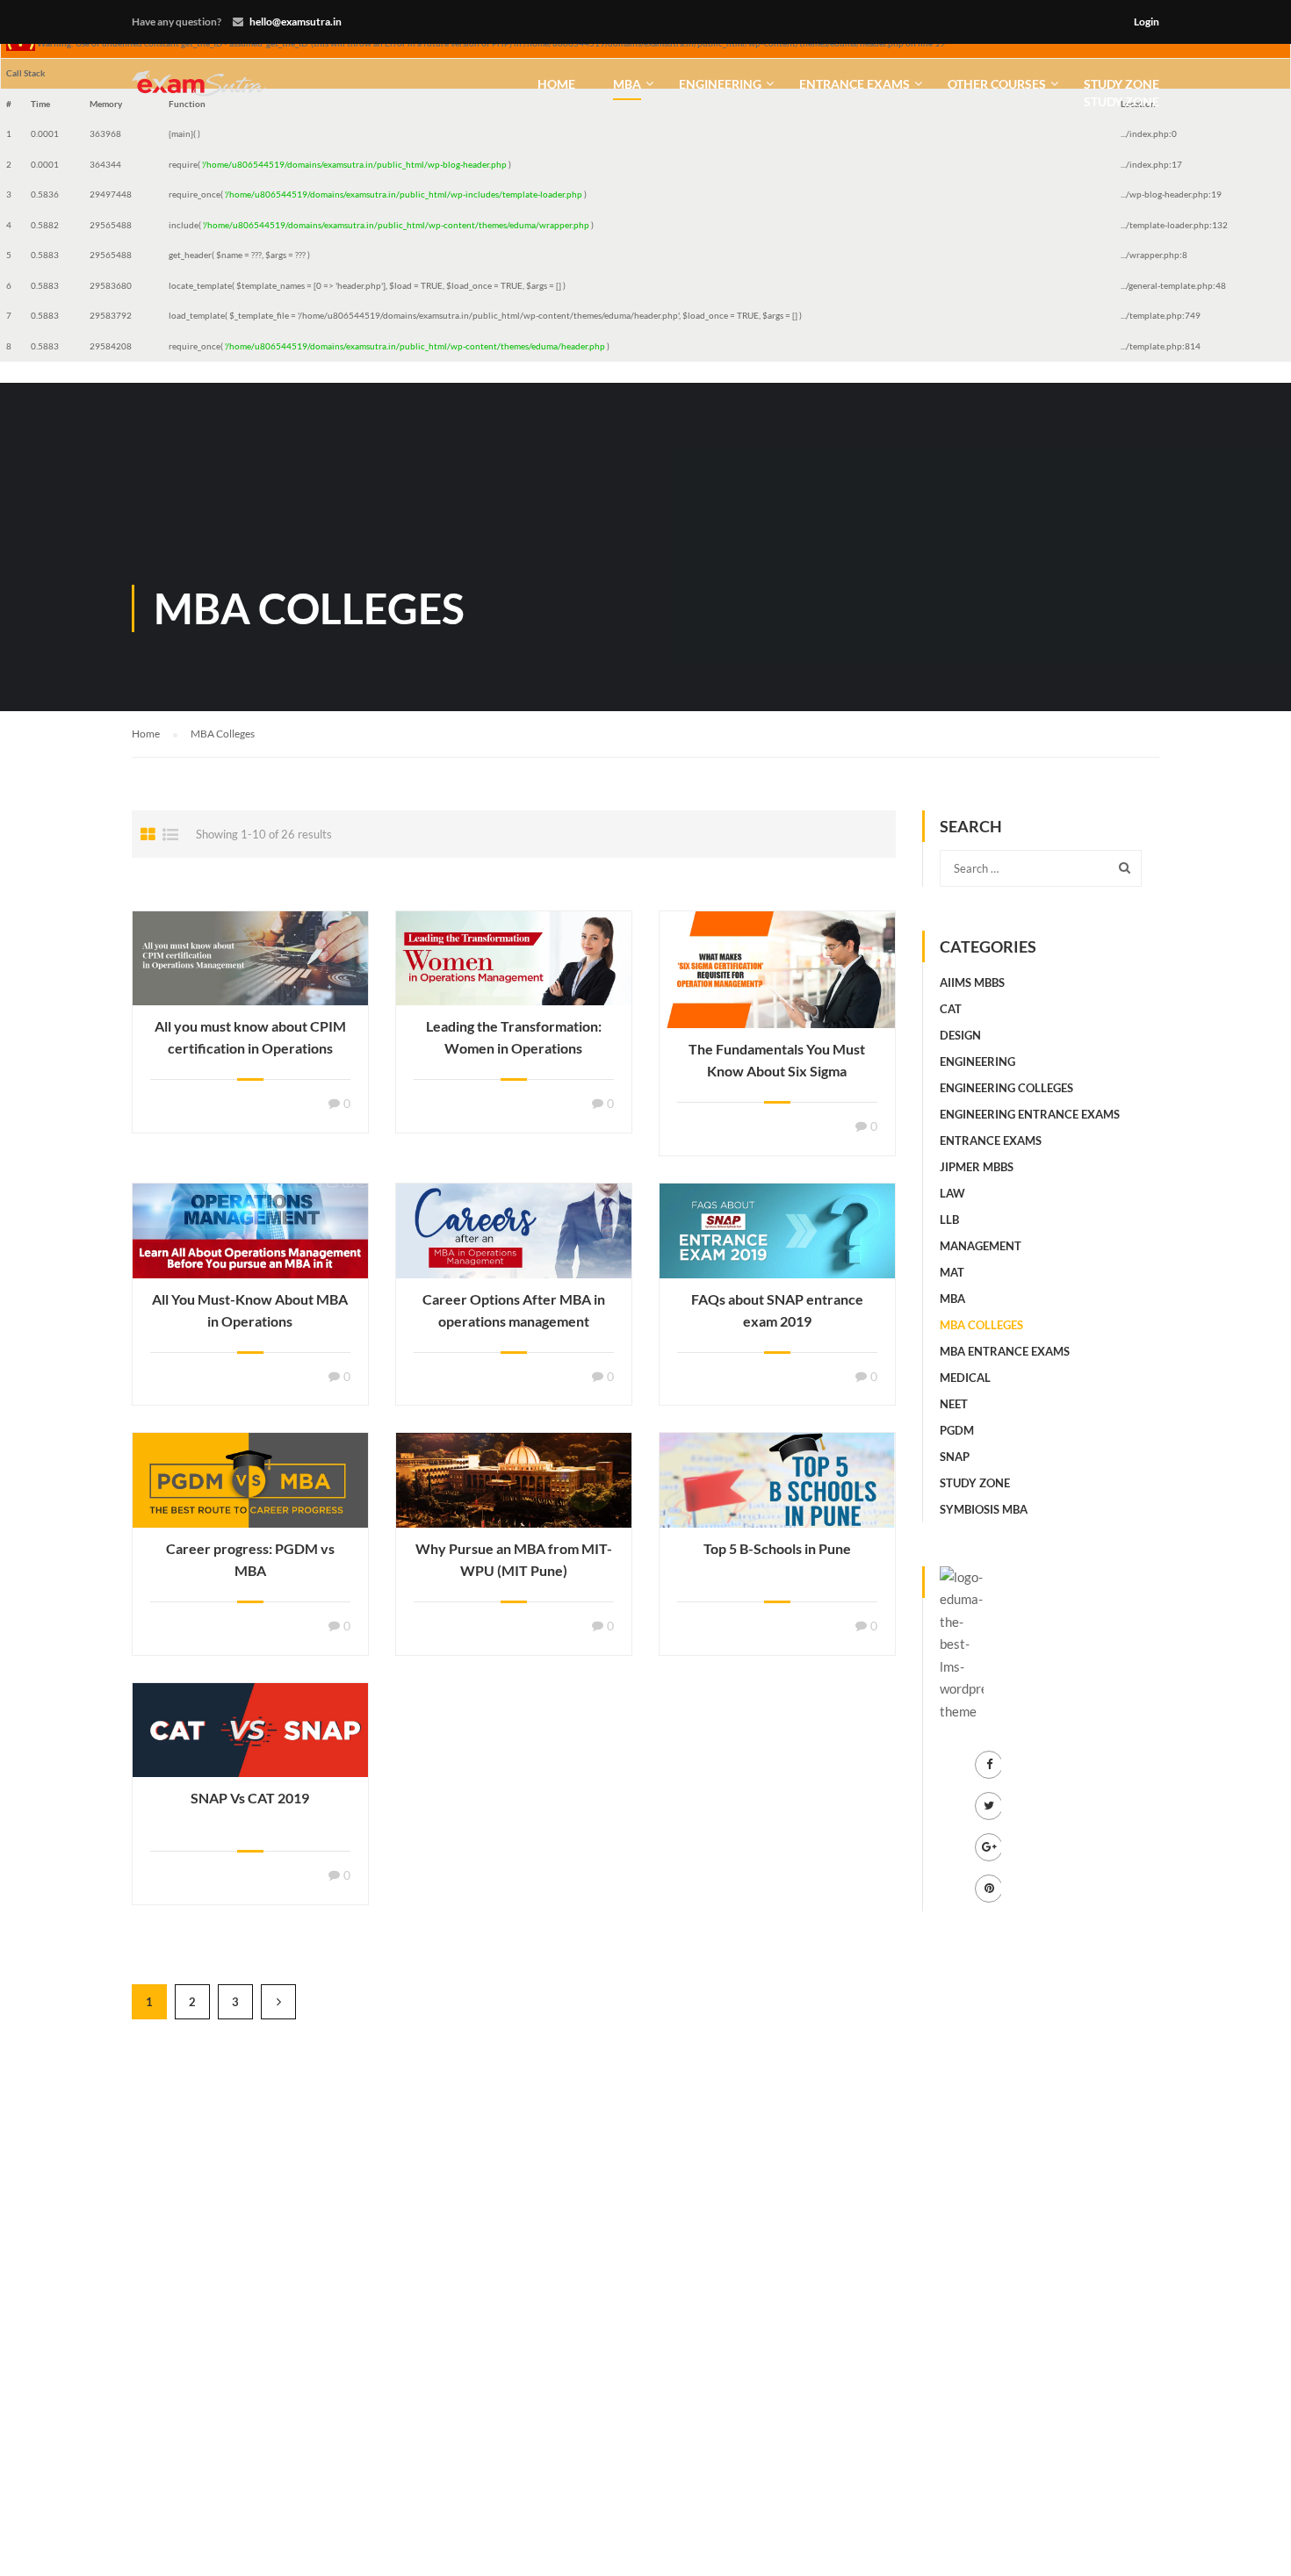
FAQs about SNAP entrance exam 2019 (777, 1310)
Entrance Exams (855, 84)
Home (556, 84)
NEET (954, 1404)
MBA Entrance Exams (1005, 1351)
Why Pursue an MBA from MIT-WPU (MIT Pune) (514, 1559)
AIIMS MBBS (972, 982)
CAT (951, 1009)
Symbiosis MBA (984, 1509)
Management (981, 1246)
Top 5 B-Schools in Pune (777, 1548)
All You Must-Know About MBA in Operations (250, 1310)
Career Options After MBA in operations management (514, 1310)
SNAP (955, 1457)
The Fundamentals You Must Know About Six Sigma (777, 1060)
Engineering (720, 84)
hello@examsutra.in (296, 22)
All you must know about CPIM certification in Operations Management (250, 1048)
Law (952, 1193)
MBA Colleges (981, 1325)
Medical (965, 1378)
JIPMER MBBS (977, 1167)
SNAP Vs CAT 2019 (250, 1798)
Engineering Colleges (1006, 1088)
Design (960, 1035)
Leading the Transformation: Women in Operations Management (514, 1048)
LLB (949, 1220)
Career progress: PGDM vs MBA (250, 1559)
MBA (627, 84)
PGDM (957, 1430)
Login (1147, 22)
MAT (952, 1272)
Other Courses (997, 84)
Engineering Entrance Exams (1030, 1114)
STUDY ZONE (1122, 93)
